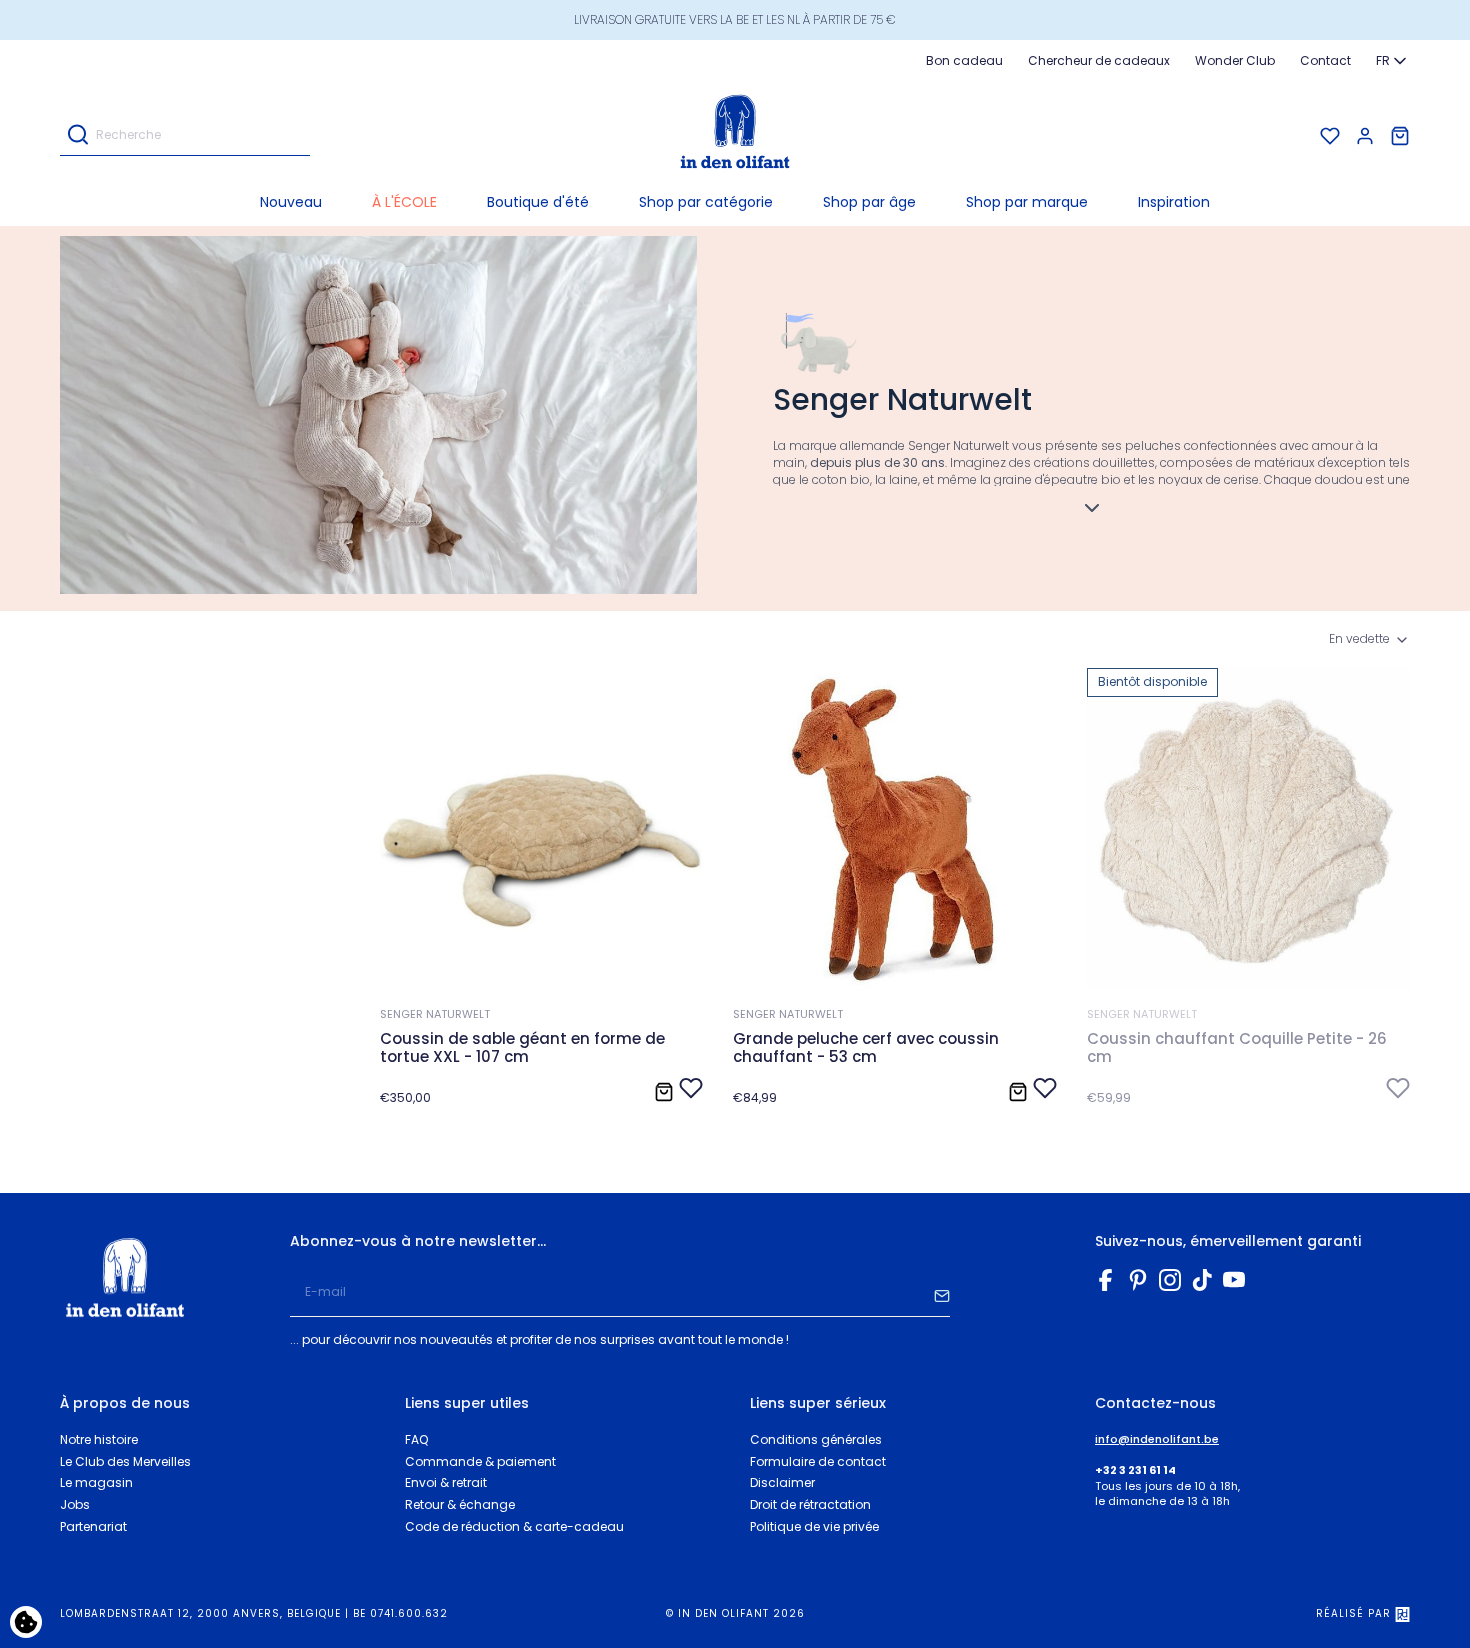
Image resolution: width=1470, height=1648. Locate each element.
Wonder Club (1235, 60)
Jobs (75, 1504)
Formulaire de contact (818, 1461)
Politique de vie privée (814, 1526)
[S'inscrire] (942, 1293)
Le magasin (96, 1482)
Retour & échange (460, 1504)
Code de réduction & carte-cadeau (514, 1526)
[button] (706, 202)
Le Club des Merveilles (125, 1461)
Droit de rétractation (810, 1504)
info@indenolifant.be (1157, 1439)
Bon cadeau (964, 60)
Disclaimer (782, 1482)
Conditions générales (816, 1439)
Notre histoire (99, 1439)
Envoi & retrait (446, 1482)
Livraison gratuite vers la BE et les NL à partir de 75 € (735, 19)
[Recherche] (78, 136)
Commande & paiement (480, 1461)
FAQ (416, 1439)
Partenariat (93, 1526)
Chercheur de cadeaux (1099, 60)
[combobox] (1393, 61)
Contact (1325, 60)
